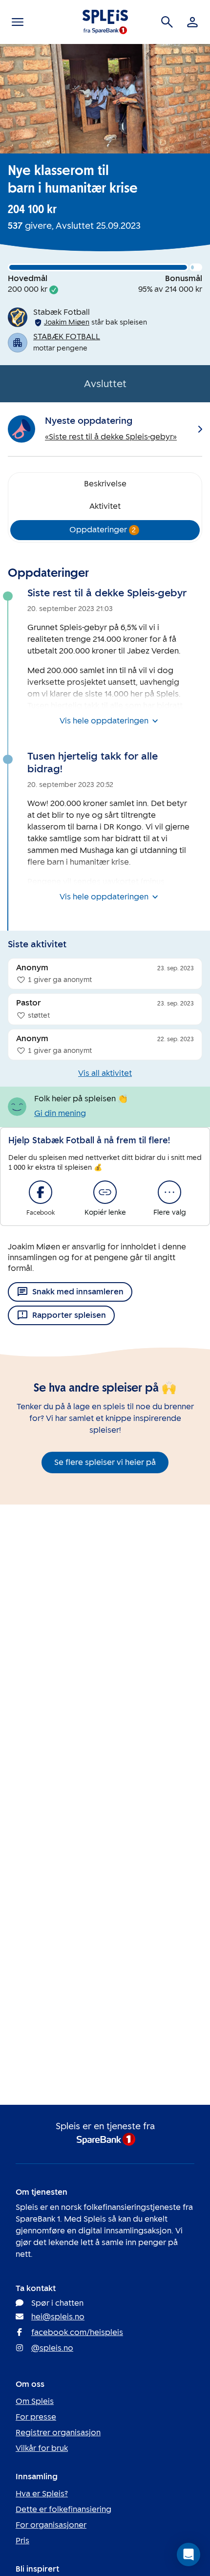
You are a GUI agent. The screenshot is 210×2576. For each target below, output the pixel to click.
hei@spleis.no (58, 2317)
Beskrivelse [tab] (105, 484)
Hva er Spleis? (42, 2494)
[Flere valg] (169, 1192)
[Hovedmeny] (18, 22)
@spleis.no (52, 2348)
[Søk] (167, 22)
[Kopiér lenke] (105, 1192)
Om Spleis (35, 2401)
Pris (22, 2541)
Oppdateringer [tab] (103, 530)
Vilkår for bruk (42, 2448)
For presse (36, 2417)
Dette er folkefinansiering (63, 2509)
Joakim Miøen (67, 322)
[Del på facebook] (41, 1192)
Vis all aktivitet (105, 1073)
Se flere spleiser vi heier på (105, 1462)
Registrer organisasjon (58, 2433)
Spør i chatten (57, 2303)
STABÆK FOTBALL (67, 337)
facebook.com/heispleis (77, 2332)
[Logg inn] (192, 22)
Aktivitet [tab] (105, 506)
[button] (189, 2554)
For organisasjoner (51, 2525)
